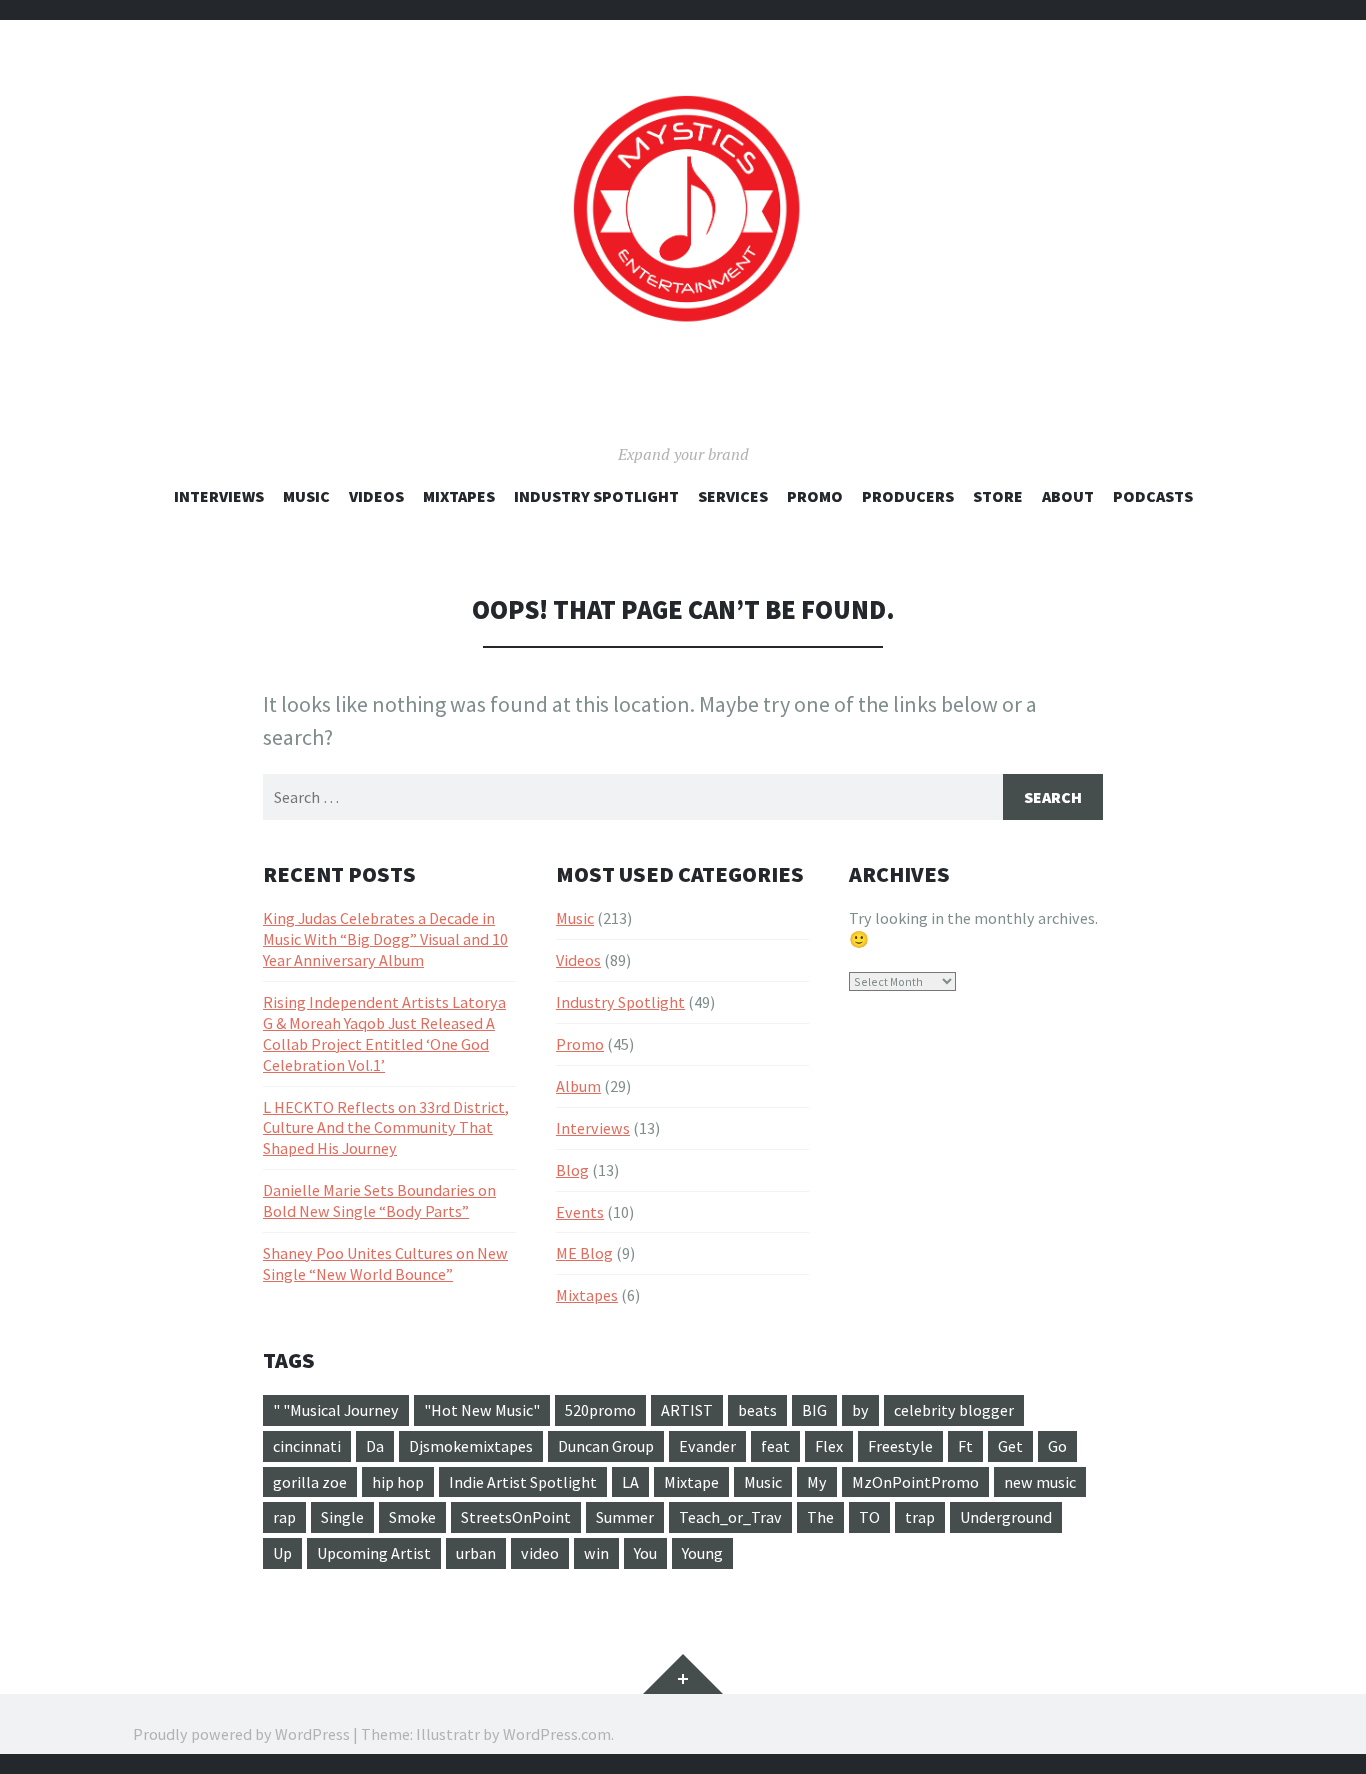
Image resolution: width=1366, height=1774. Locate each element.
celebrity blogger (954, 1410)
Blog (572, 1170)
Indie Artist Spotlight (523, 1482)
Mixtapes (459, 496)
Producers (908, 496)
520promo (600, 1410)
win (596, 1553)
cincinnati (307, 1446)
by (860, 1410)
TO (869, 1517)
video (540, 1553)
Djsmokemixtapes (471, 1446)
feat (775, 1446)
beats (757, 1410)
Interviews (219, 496)
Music (306, 496)
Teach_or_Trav (730, 1517)
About (1068, 496)
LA (630, 1482)
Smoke (412, 1517)
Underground (1006, 1517)
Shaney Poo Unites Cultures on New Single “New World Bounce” (385, 1263)
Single (342, 1517)
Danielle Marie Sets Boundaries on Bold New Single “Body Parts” (379, 1200)
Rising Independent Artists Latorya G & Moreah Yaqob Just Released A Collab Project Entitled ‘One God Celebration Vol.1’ (384, 1033)
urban (476, 1553)
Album (578, 1086)
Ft (965, 1446)
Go (1057, 1446)
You (645, 1553)
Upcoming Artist (374, 1553)
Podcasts (1153, 496)
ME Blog (584, 1253)
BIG (814, 1410)
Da (375, 1446)
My (817, 1482)
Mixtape (691, 1482)
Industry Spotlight (596, 496)
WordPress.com (557, 1734)
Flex (829, 1446)
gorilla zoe (310, 1482)
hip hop (398, 1482)
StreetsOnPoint (516, 1517)
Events (580, 1212)
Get (1010, 1446)
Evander (707, 1446)
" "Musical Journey (336, 1410)
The (820, 1517)
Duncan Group (606, 1446)
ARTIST (687, 1410)
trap (920, 1517)
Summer (625, 1517)
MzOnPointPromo (915, 1482)
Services (733, 496)
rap (284, 1517)
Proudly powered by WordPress (241, 1734)
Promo (815, 496)
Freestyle (900, 1446)
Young (702, 1553)
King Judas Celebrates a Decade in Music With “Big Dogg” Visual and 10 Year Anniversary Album (385, 939)
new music (1040, 1482)
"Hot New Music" (482, 1410)
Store (998, 496)
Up (282, 1553)
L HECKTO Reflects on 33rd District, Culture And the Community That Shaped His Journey (386, 1128)
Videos (376, 496)
